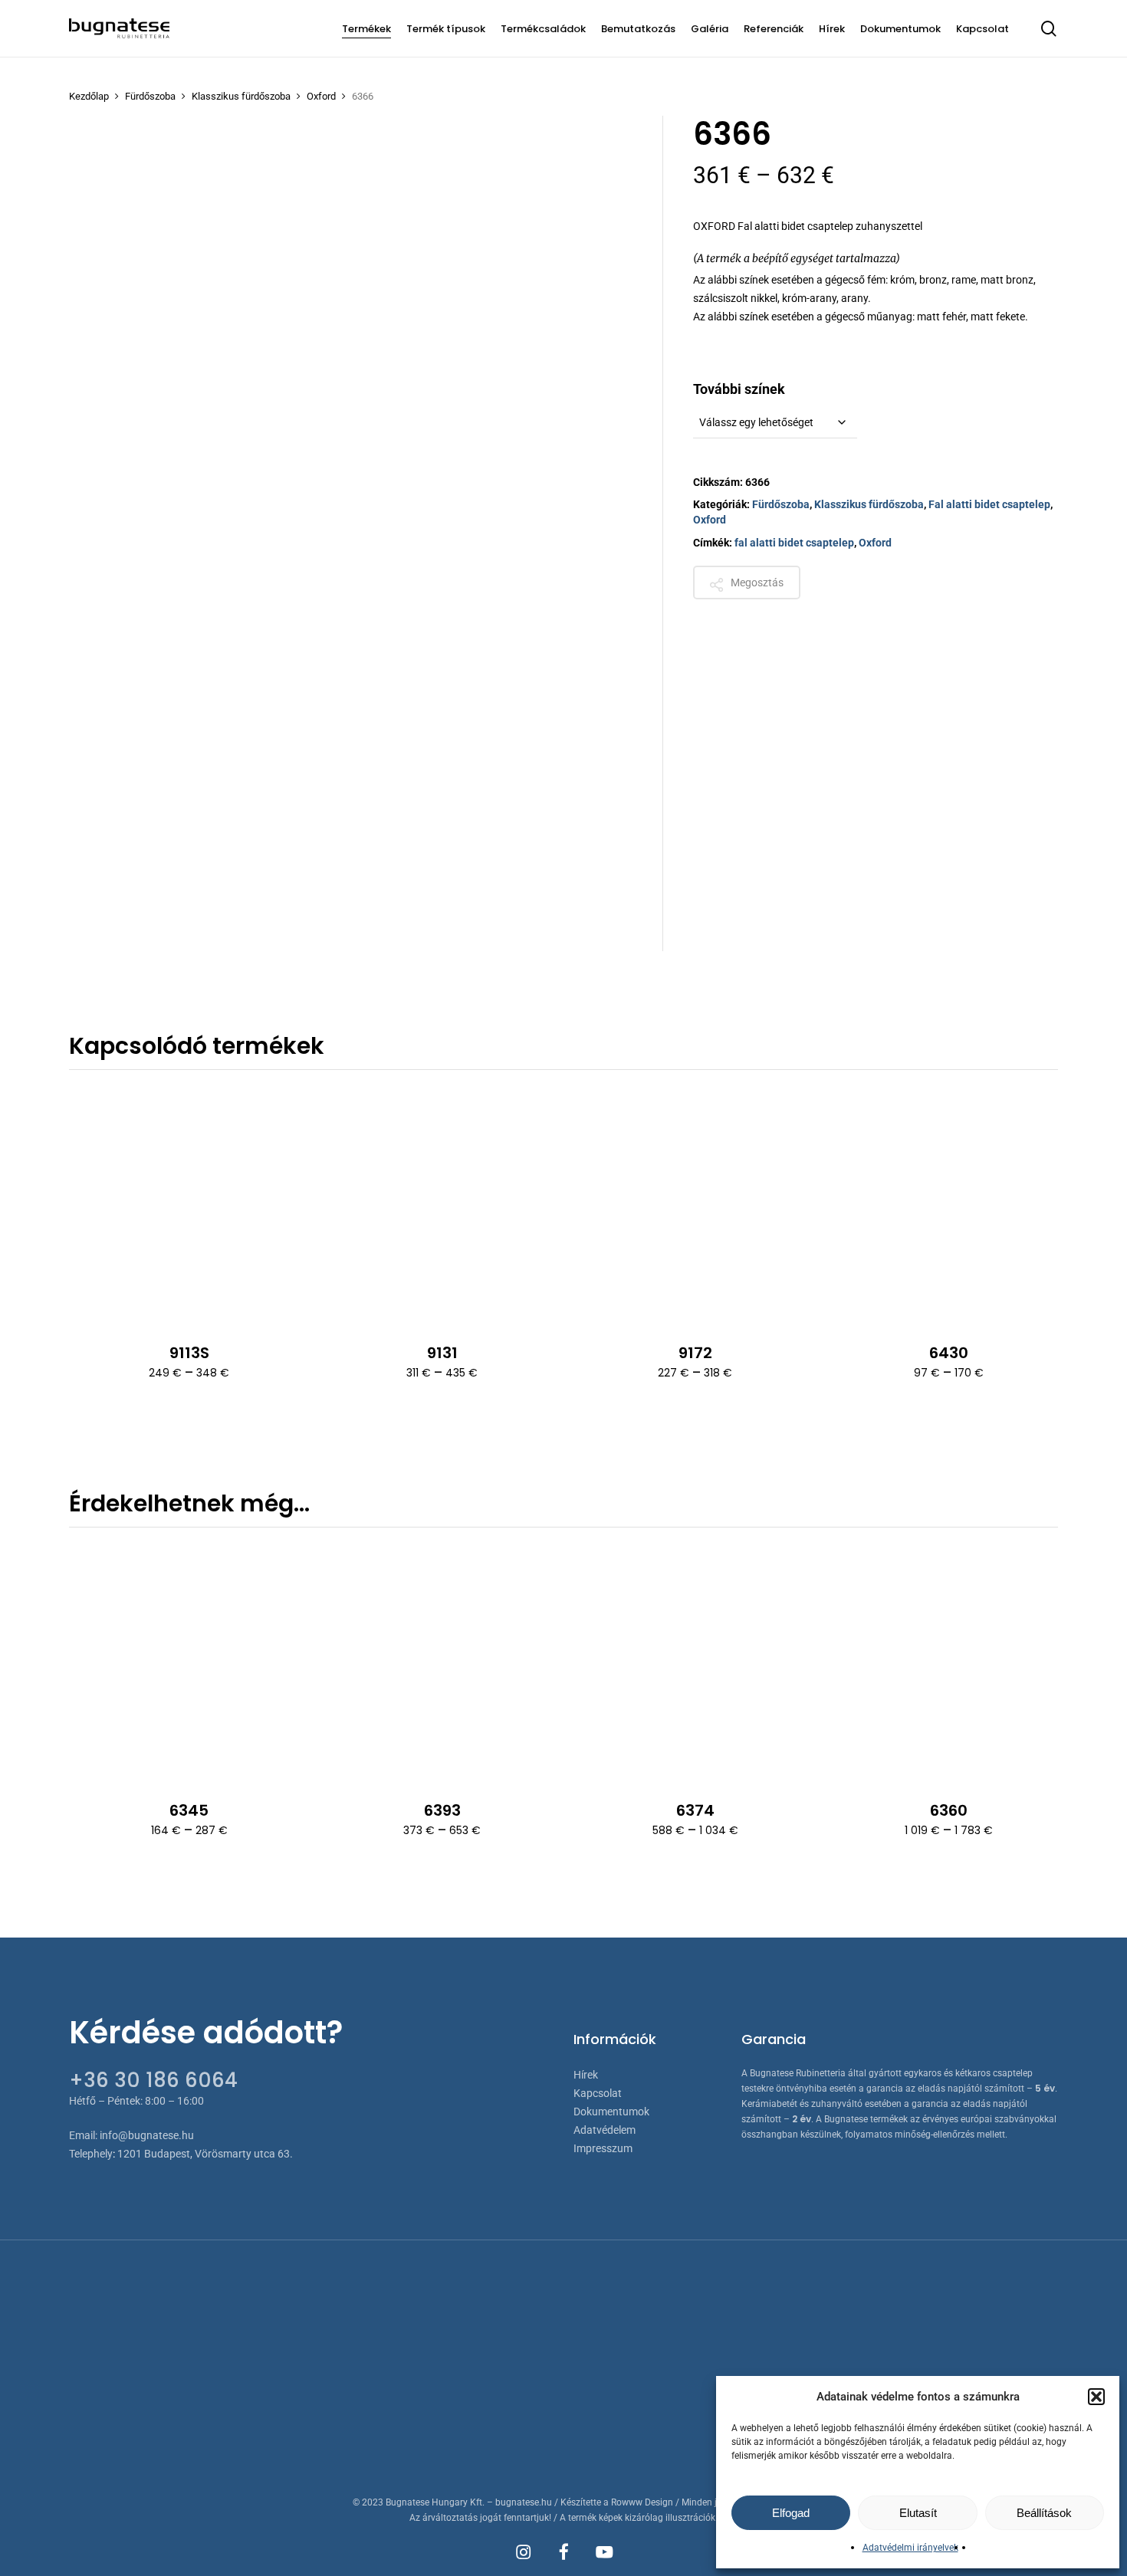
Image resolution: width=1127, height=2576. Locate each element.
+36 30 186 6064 (153, 2080)
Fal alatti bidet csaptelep (989, 504)
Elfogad (791, 2513)
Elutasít (918, 2513)
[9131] (442, 1205)
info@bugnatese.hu (147, 2135)
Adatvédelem (605, 2130)
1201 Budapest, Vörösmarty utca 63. (205, 2154)
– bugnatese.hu (521, 2502)
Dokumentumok (611, 2112)
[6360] (948, 1663)
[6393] (442, 1663)
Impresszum (603, 2148)
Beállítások (1044, 2513)
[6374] (695, 1663)
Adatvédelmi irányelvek (910, 2548)
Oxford (321, 96)
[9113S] (189, 1205)
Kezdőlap (89, 96)
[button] (1096, 2397)
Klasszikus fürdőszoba (241, 96)
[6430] (948, 1205)
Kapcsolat (598, 2093)
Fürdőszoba (150, 96)
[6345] (189, 1663)
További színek (739, 389)
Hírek (586, 2075)
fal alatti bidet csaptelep (794, 543)
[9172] (695, 1205)
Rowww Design (642, 2502)
